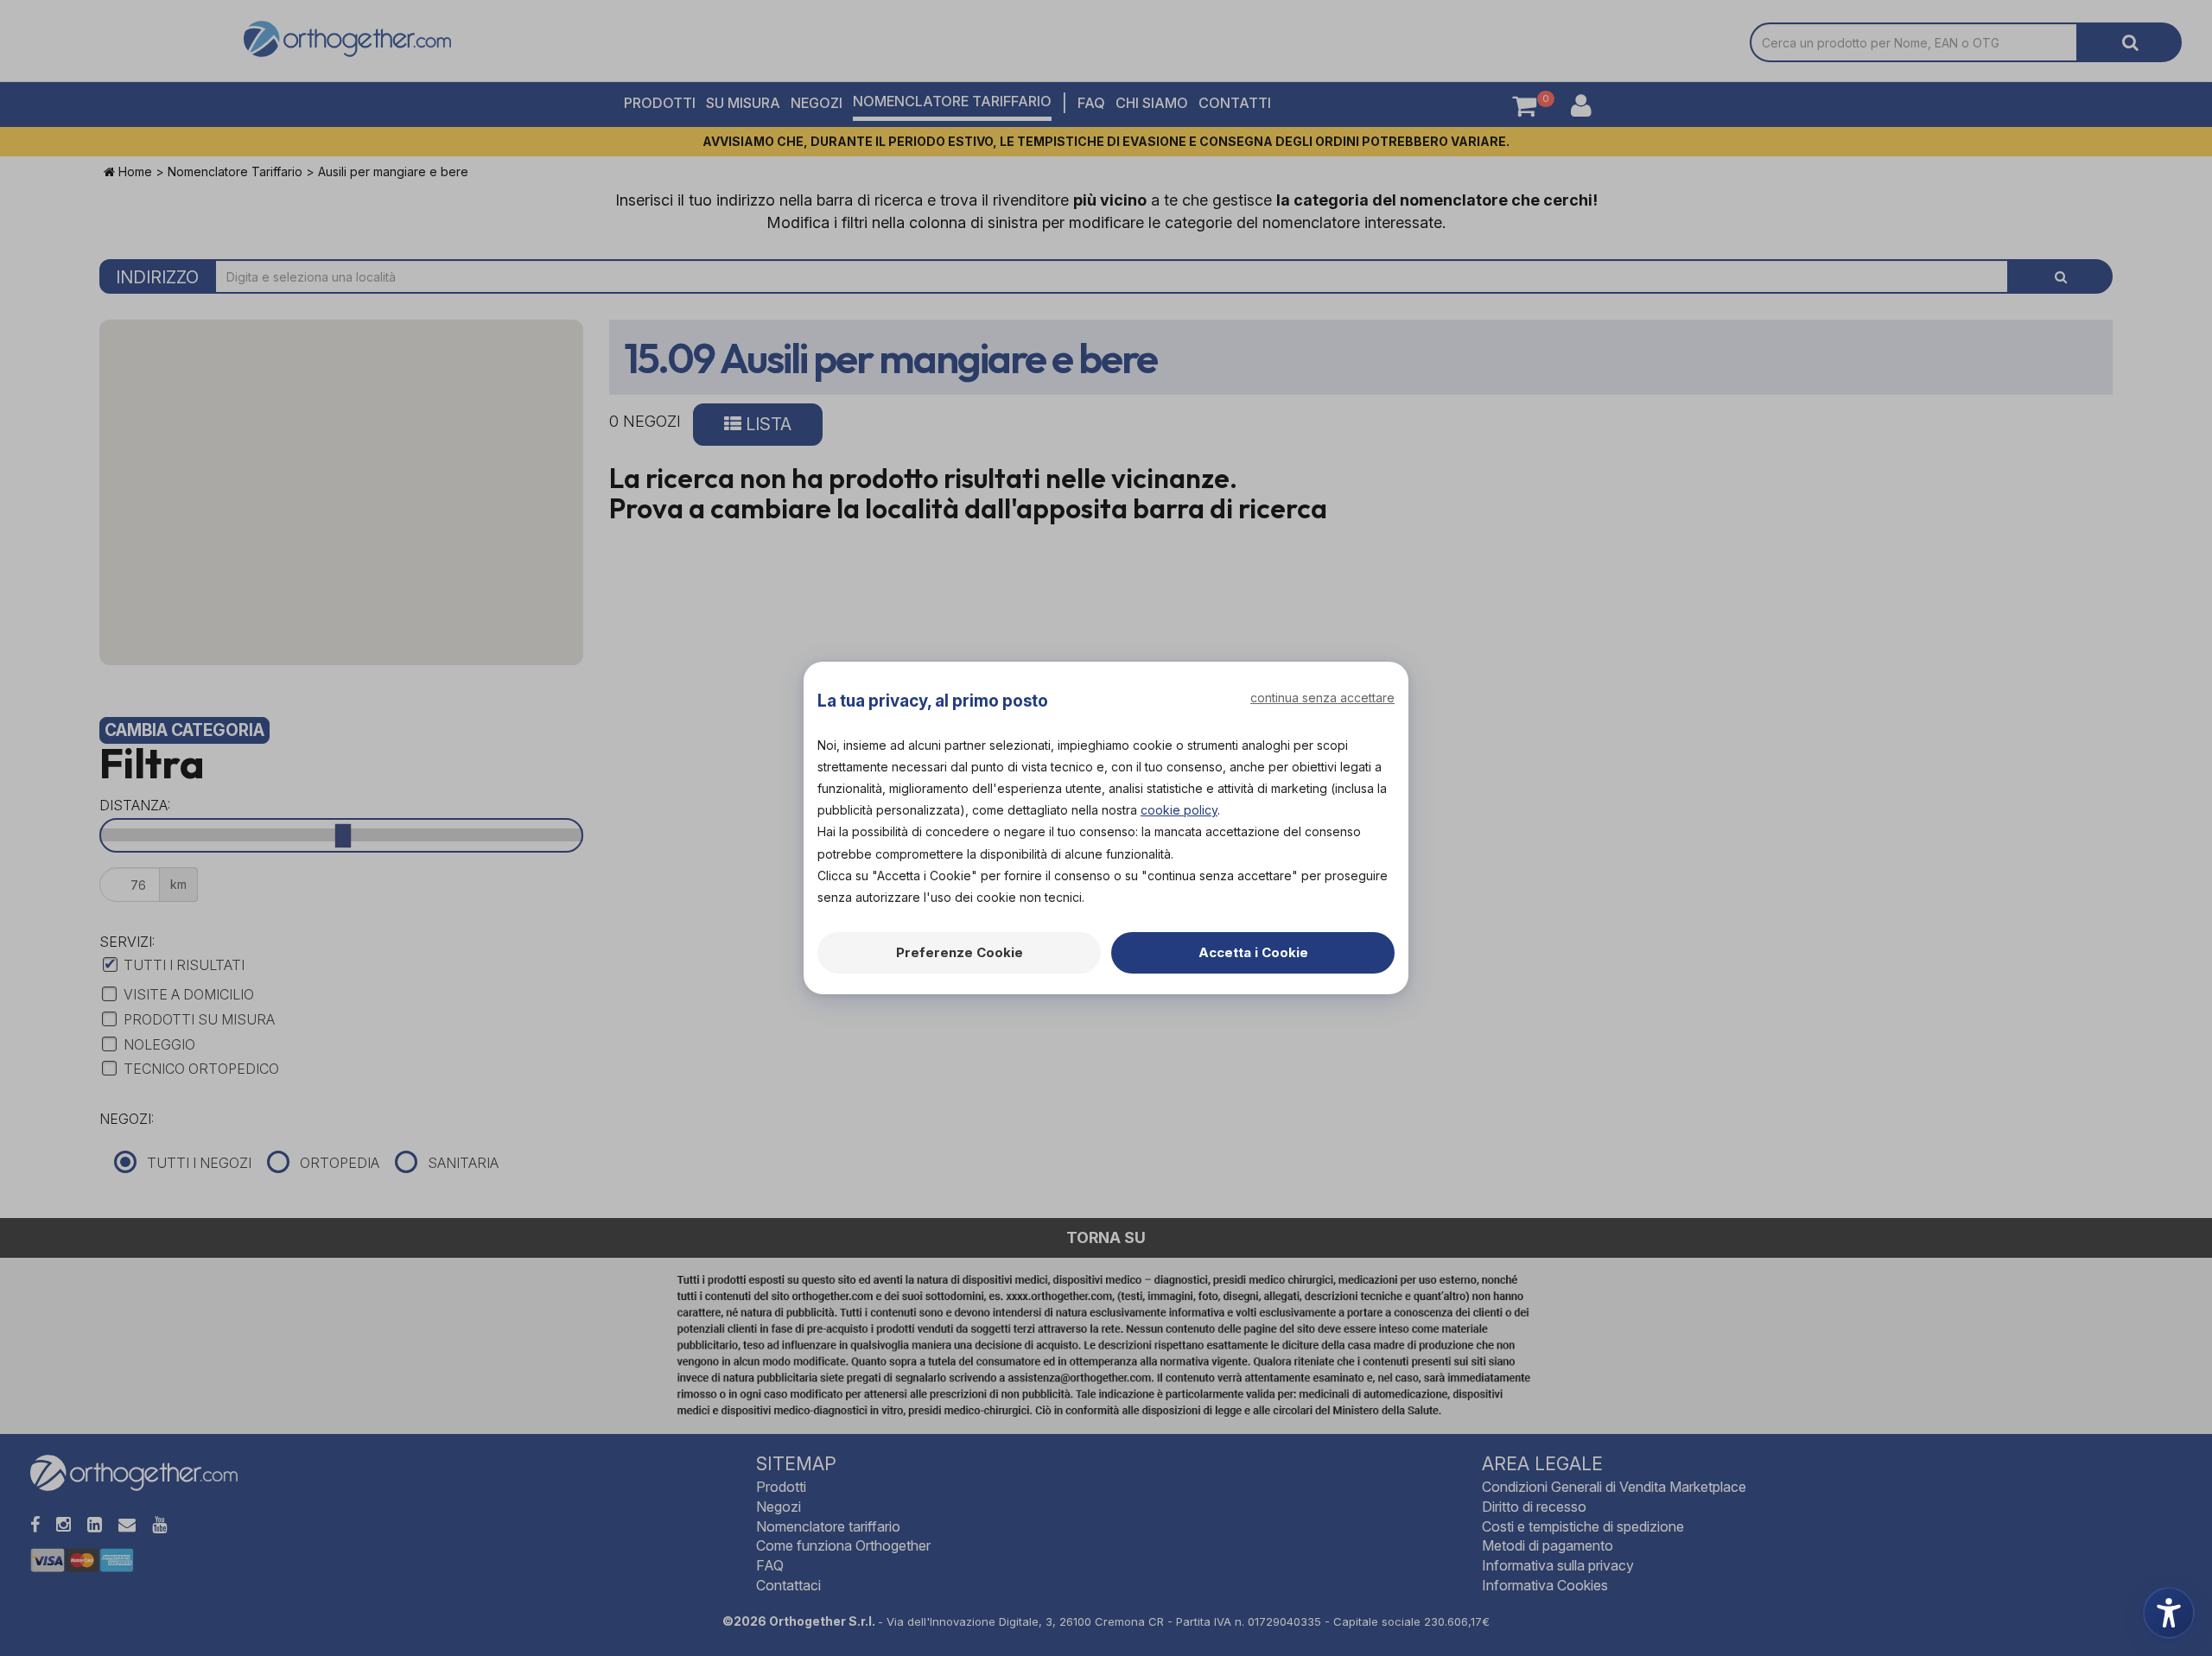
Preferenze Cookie (960, 952)
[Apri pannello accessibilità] (2169, 1613)
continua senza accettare (1322, 698)
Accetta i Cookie (1253, 952)
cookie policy (1179, 810)
